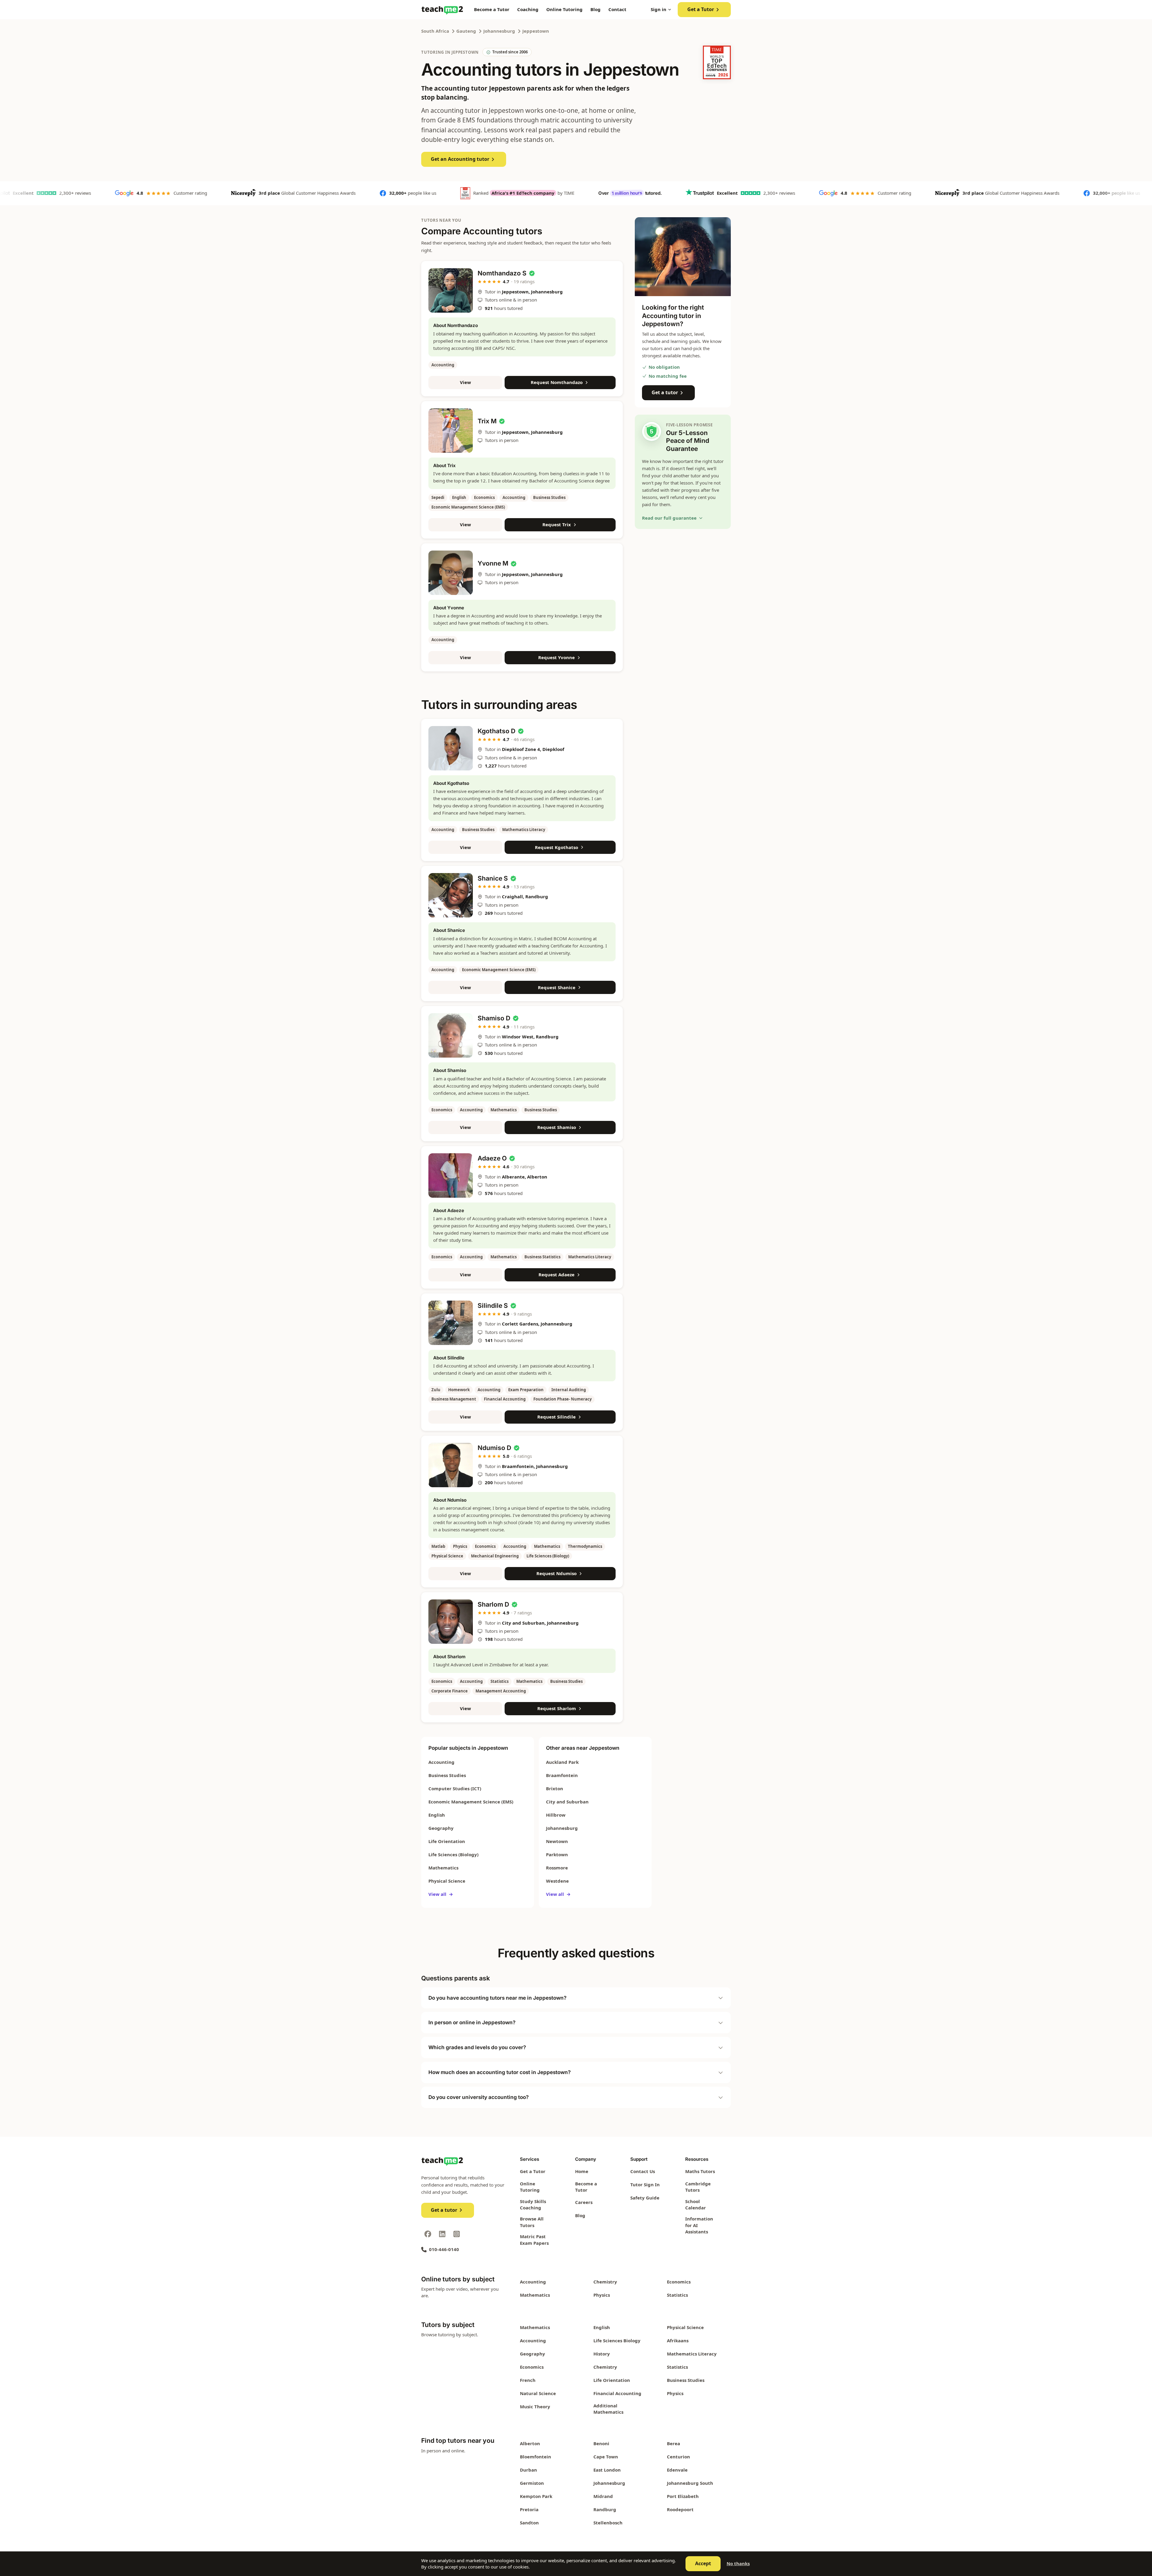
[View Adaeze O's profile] (451, 1175)
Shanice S (493, 878)
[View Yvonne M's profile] (451, 573)
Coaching (528, 9)
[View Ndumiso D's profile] (451, 1465)
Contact (617, 9)
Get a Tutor (701, 9)
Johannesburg (499, 31)
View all (441, 1894)
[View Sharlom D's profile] (451, 1622)
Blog (595, 9)
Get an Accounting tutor (460, 159)
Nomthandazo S (502, 273)
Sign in (658, 9)
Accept (703, 2563)
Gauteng (466, 31)
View (465, 382)
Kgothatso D (496, 731)
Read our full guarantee (669, 518)
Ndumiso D (494, 1448)
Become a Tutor (492, 9)
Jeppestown (536, 31)
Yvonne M (493, 563)
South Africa (435, 31)
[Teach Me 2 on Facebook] (428, 2234)
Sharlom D (493, 1604)
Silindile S (493, 1306)
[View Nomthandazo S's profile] (451, 290)
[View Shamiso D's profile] (451, 1035)
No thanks (738, 2563)
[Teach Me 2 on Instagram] (457, 2234)
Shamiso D (494, 1018)
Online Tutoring (564, 9)
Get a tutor (665, 392)
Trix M (487, 421)
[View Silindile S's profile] (451, 1323)
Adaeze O (492, 1158)
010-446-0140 (444, 2249)
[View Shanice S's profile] (451, 895)
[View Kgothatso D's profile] (451, 748)
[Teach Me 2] (442, 10)
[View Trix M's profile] (451, 431)
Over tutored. (525, 193)
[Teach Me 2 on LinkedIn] (442, 2234)
